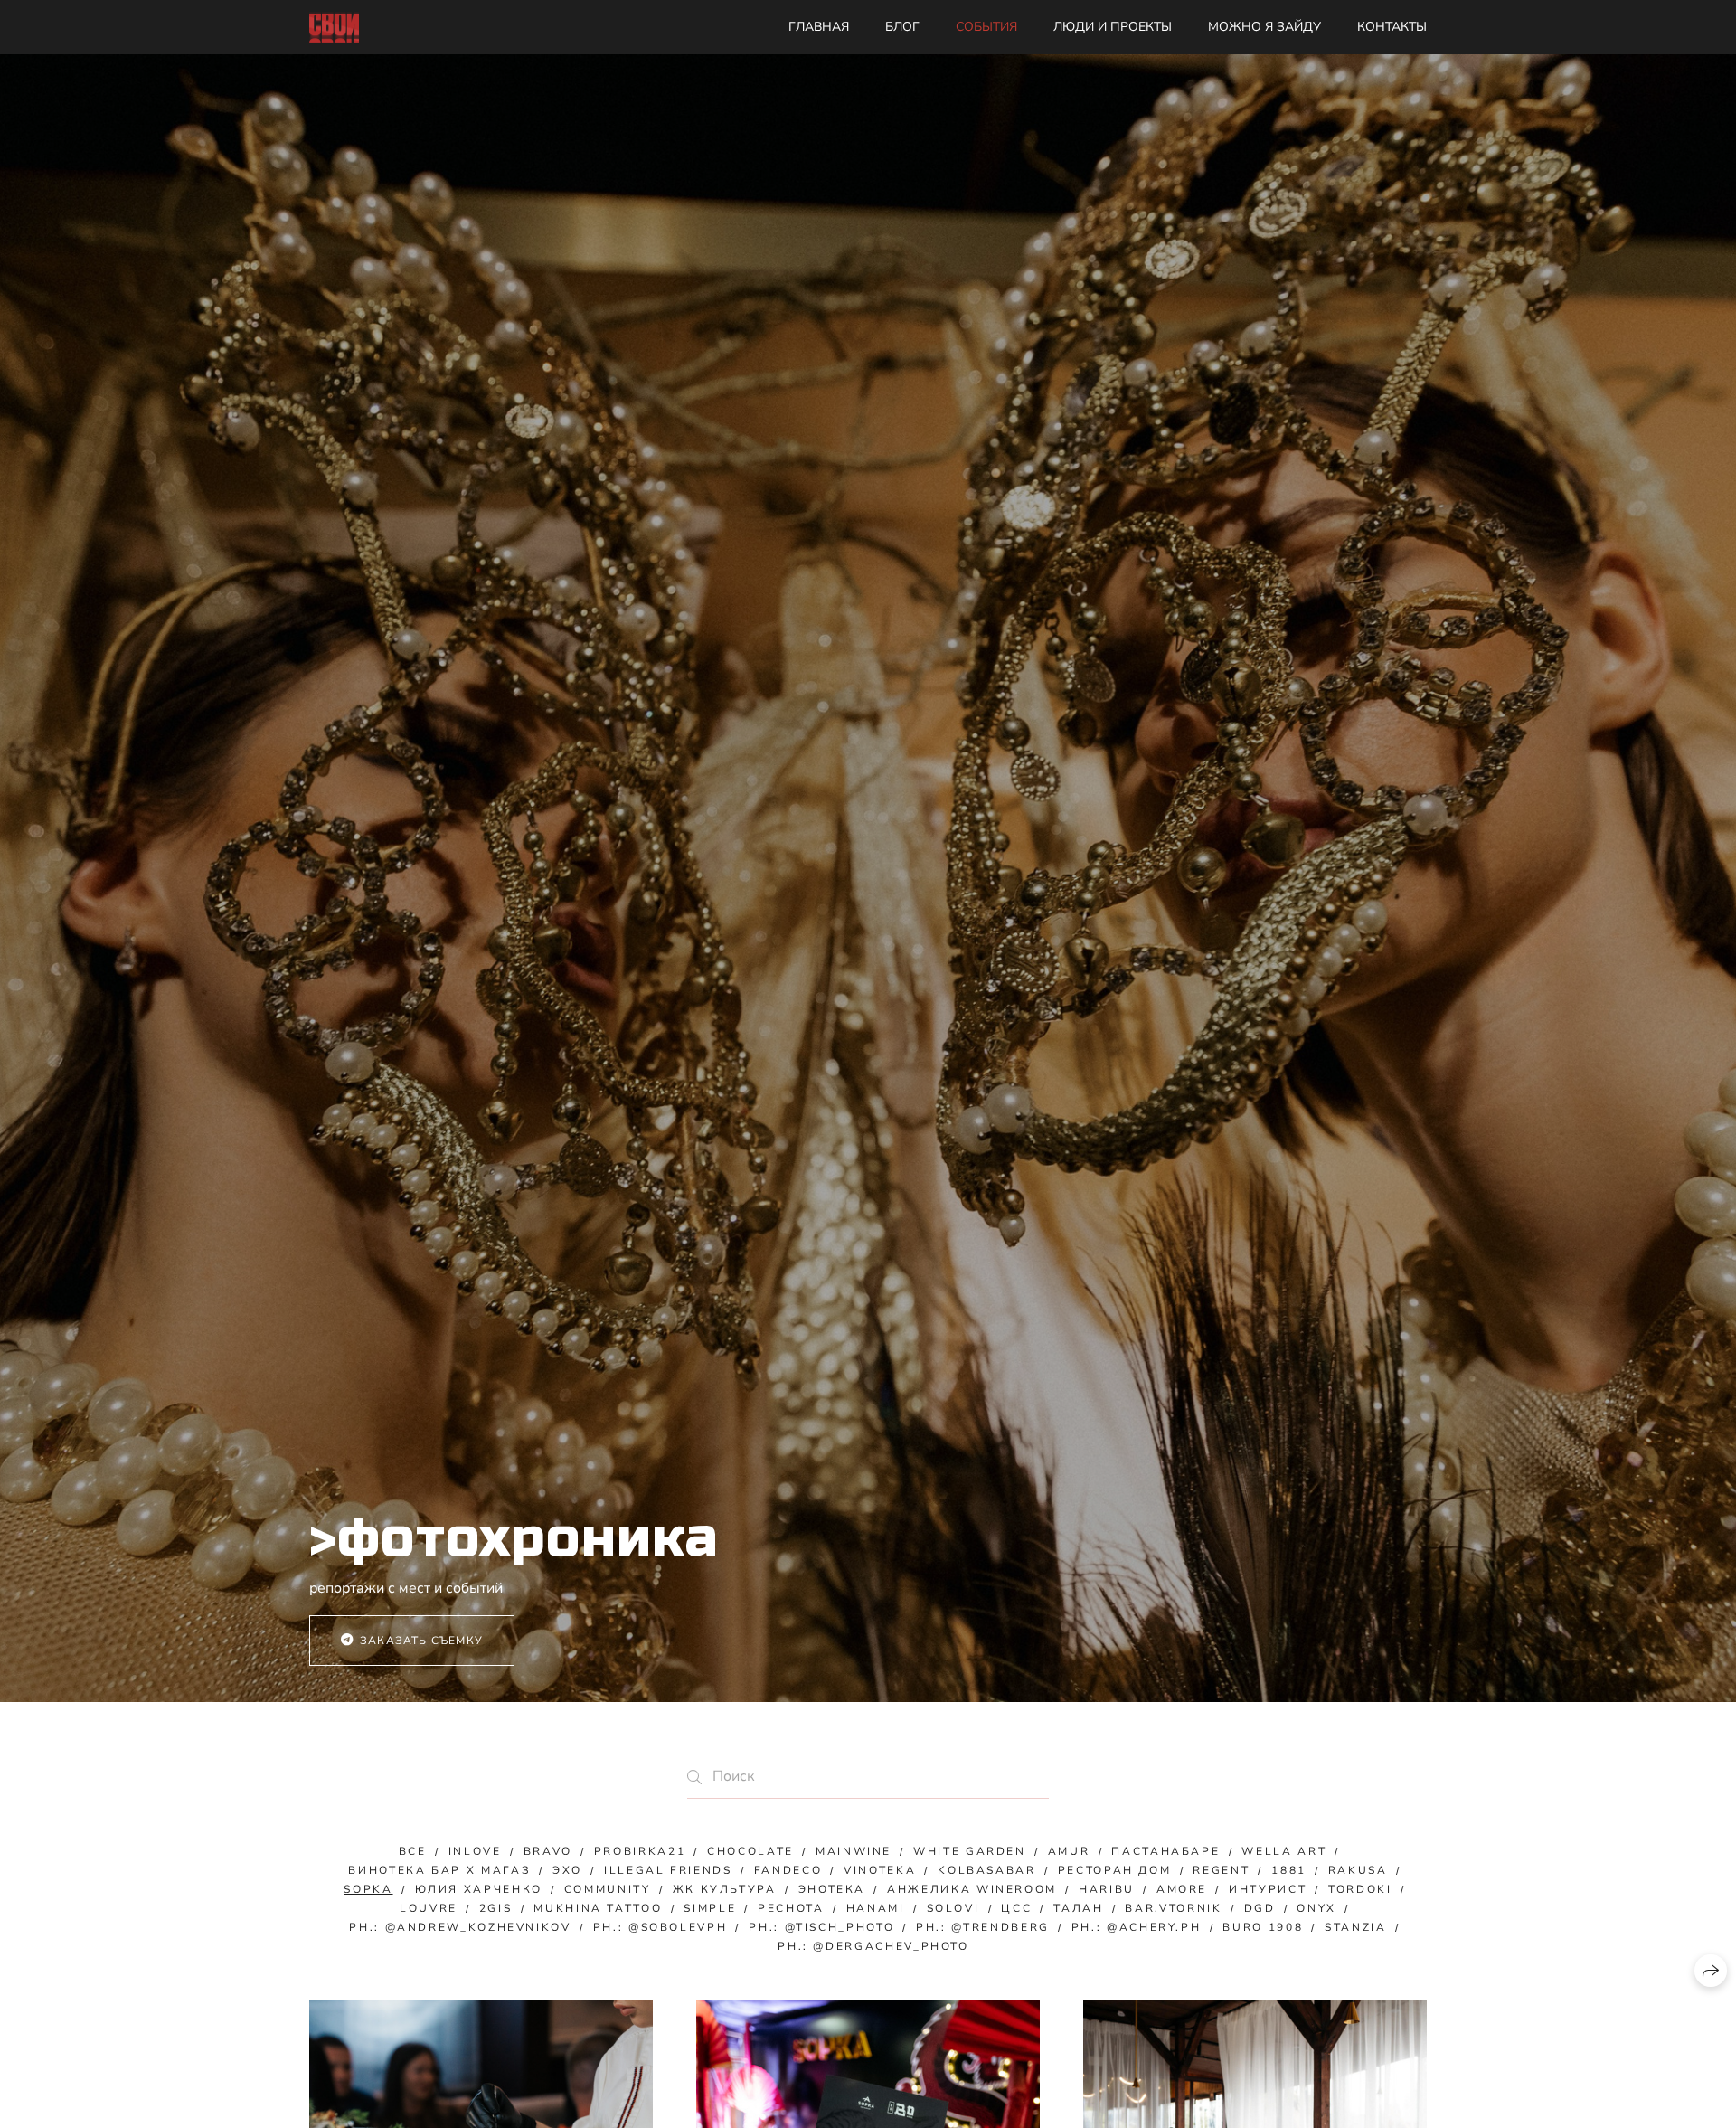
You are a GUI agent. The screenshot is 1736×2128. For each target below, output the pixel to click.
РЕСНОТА (791, 1908)
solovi (953, 1908)
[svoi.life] (334, 28)
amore (1182, 1889)
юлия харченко (479, 1889)
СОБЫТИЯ (986, 27)
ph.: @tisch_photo (821, 1927)
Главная (819, 27)
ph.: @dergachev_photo (873, 1946)
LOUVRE (429, 1908)
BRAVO (548, 1851)
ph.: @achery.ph (1137, 1927)
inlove (475, 1851)
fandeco (788, 1870)
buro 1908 (1263, 1927)
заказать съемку (421, 1641)
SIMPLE (710, 1908)
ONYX (1316, 1908)
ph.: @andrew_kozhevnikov (460, 1927)
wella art (1284, 1851)
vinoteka (880, 1870)
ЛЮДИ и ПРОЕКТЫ (1113, 27)
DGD (1260, 1908)
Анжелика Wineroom (972, 1889)
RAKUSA (1358, 1870)
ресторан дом (1115, 1870)
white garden (970, 1851)
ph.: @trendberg (983, 1927)
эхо (567, 1870)
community (608, 1889)
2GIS (496, 1908)
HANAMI (876, 1908)
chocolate (750, 1851)
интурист (1268, 1889)
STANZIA (1355, 1927)
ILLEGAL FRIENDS (668, 1870)
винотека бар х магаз (439, 1870)
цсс (1016, 1908)
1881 (1289, 1870)
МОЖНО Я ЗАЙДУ (1264, 27)
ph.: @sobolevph (660, 1927)
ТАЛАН (1078, 1908)
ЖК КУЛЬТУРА (725, 1889)
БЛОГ (902, 27)
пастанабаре (1165, 1851)
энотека (832, 1889)
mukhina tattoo (598, 1908)
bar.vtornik (1173, 1908)
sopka (368, 1889)
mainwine (854, 1851)
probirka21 (640, 1851)
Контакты (1392, 27)
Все (413, 1851)
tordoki (1360, 1889)
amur (1069, 1851)
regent (1221, 1870)
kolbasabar (986, 1870)
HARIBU (1107, 1889)
